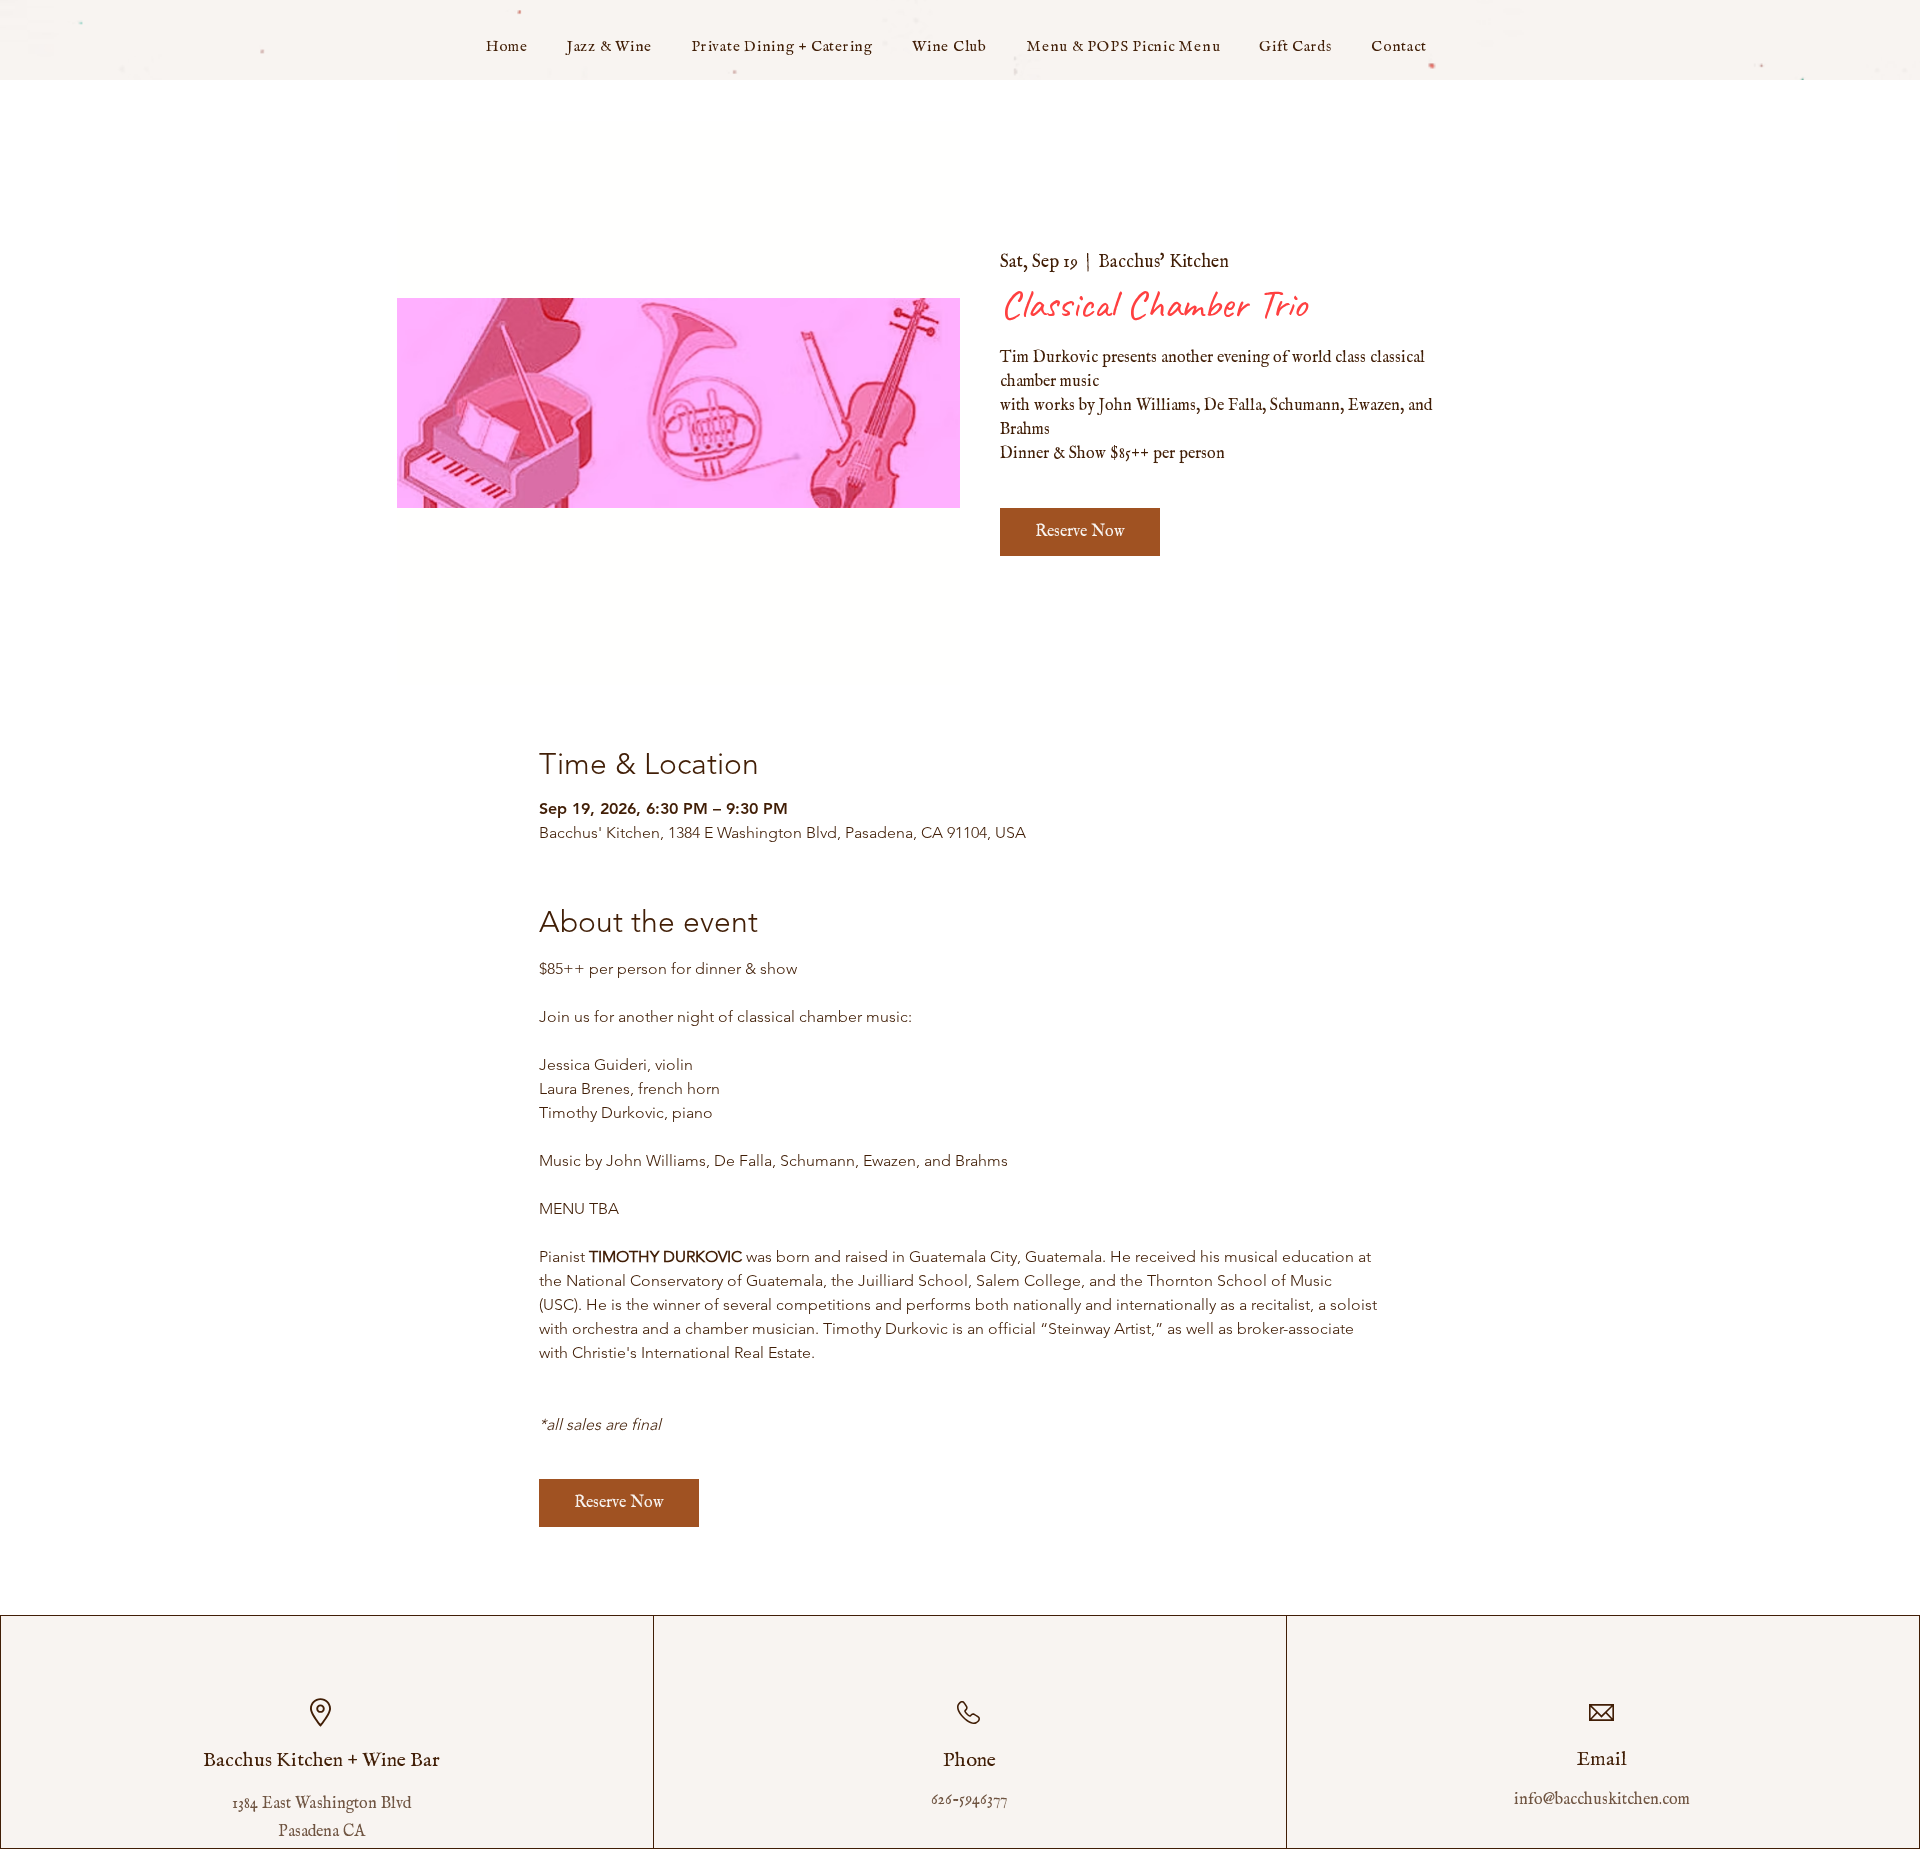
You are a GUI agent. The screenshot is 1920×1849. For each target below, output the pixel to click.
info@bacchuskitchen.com (1602, 1800)
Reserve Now (1080, 532)
